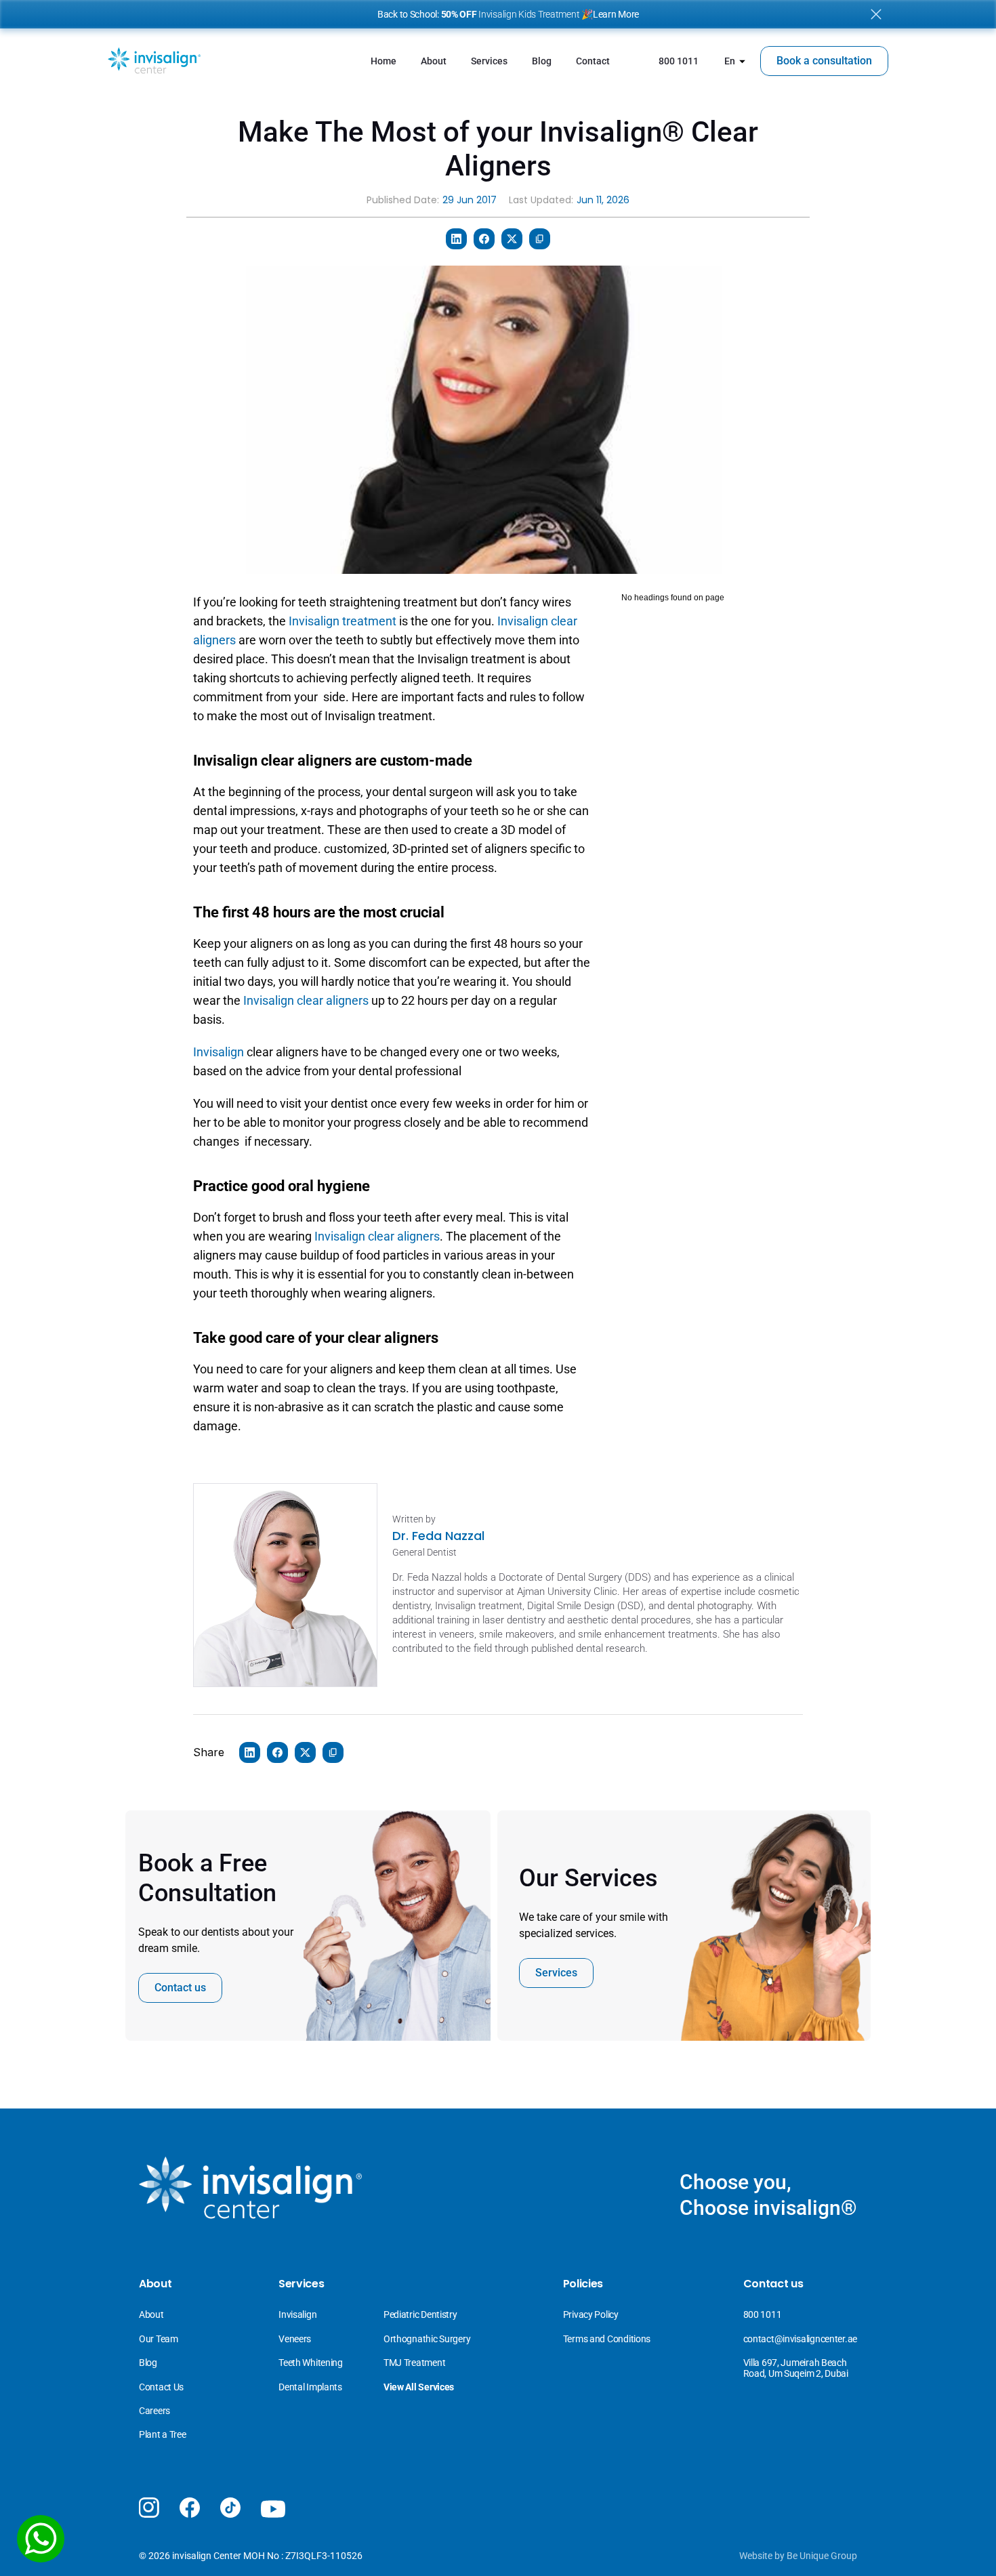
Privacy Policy (591, 2314)
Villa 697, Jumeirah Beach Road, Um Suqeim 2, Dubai (796, 2368)
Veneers (296, 2339)
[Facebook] (190, 2508)
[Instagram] (149, 2508)
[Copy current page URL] (540, 239)
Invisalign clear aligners (306, 1000)
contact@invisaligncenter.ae (800, 2339)
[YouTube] (273, 2510)
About (151, 2314)
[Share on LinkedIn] (456, 239)
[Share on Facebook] (484, 239)
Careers (154, 2411)
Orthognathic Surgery (427, 2339)
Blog (148, 2363)
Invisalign (220, 1052)
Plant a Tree (163, 2434)
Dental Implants (310, 2387)
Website (756, 2556)
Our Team (159, 2339)
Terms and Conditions (607, 2339)
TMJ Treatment (414, 2363)
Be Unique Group (822, 2556)
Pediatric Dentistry (420, 2314)
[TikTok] (230, 2508)
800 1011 (763, 2314)
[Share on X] (512, 239)
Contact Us (161, 2387)
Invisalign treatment (343, 621)
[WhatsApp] (41, 2539)
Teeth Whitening (311, 2363)
